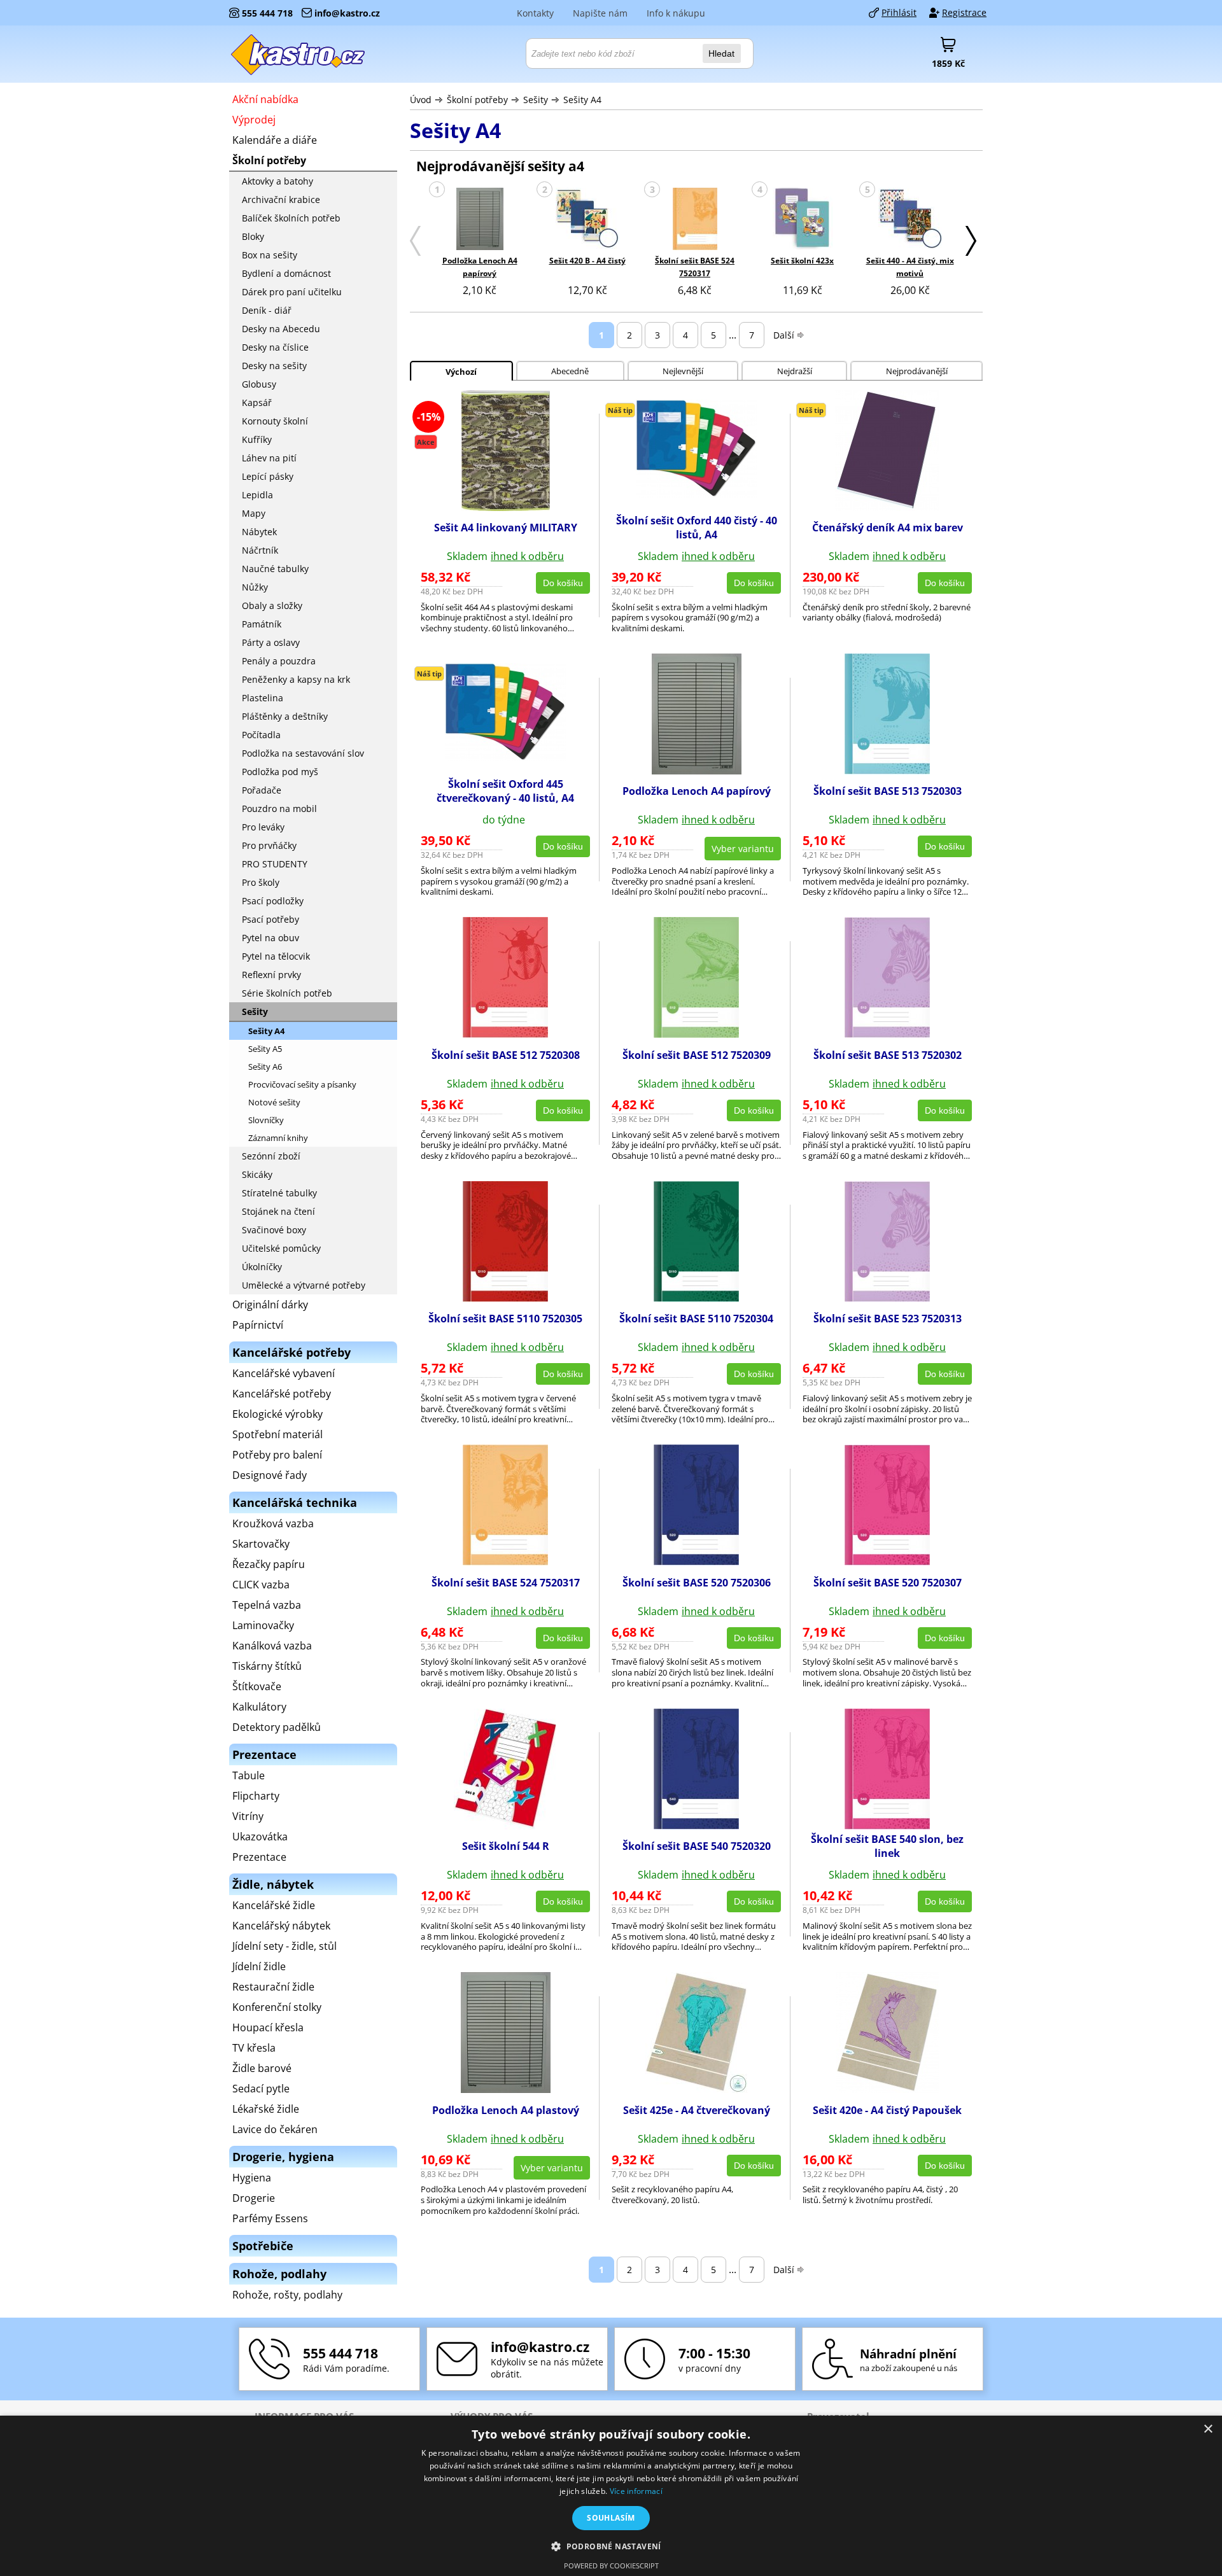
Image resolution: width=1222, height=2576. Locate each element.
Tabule (249, 1775)
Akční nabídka (265, 99)
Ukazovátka (260, 1837)
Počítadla (261, 735)
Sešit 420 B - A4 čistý (587, 261)
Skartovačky (261, 1544)
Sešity (536, 100)
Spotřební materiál (277, 1434)
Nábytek (259, 532)
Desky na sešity (274, 366)
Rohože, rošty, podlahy (287, 2295)
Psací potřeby (270, 919)
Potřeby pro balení (277, 1455)
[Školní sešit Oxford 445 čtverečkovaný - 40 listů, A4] (505, 757)
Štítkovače (257, 1686)
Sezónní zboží (271, 1156)
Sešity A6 (265, 1067)
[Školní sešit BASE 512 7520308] (505, 1034)
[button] (611, 2546)
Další (784, 335)
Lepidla (257, 495)
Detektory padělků (277, 1727)
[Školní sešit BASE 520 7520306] (696, 1562)
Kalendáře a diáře (275, 140)
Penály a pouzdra (279, 661)
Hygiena (252, 2178)
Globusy (259, 384)
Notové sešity (274, 1102)
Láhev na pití (269, 458)
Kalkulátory (259, 1707)
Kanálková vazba (272, 1646)
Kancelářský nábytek (281, 1926)
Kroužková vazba (273, 1523)
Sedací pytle (261, 2089)
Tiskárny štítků (267, 1666)
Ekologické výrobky (277, 1414)
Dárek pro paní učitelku (292, 292)
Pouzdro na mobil (279, 808)
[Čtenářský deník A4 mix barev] (887, 507)
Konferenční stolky (277, 2007)
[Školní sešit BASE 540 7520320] (696, 1826)
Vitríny (248, 1816)
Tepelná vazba (267, 1605)
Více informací (636, 2491)
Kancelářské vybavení (284, 1373)
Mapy (254, 513)
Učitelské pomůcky (281, 1248)
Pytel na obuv (270, 938)
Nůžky (255, 587)
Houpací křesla (268, 2027)
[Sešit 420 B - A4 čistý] (587, 220)
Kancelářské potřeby (282, 1394)
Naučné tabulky (275, 569)
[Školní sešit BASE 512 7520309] (696, 1034)
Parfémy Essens (270, 2218)
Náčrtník (260, 550)
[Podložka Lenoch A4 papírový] (480, 220)
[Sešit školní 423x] (803, 220)
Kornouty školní (275, 421)
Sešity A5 (265, 1049)
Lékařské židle (266, 2109)
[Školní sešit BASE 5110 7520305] (505, 1298)
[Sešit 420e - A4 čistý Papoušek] (888, 2089)
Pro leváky (263, 827)
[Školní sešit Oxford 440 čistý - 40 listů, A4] (696, 494)
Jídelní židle (259, 1966)
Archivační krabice (281, 199)
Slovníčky (266, 1120)
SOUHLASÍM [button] (611, 2518)
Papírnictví (258, 1325)
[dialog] (611, 2496)
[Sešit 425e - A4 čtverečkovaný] (697, 2089)
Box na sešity (270, 255)
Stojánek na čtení (278, 1211)
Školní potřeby (477, 100)
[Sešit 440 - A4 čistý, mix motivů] (910, 220)
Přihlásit (899, 12)
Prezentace (259, 1857)
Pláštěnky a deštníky (285, 716)
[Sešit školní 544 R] (505, 1826)
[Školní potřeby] (298, 54)
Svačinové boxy (274, 1230)
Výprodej (254, 120)
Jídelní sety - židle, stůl (284, 1946)
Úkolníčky (262, 1267)
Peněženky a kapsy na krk (296, 679)
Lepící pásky (268, 476)
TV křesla (254, 2048)
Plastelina (263, 698)
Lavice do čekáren (275, 2129)
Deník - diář (267, 310)
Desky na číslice (275, 347)
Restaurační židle (273, 1987)
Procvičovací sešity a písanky (302, 1084)
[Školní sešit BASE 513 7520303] (887, 771)
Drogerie (254, 2198)
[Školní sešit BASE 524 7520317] (695, 220)
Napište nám (600, 13)
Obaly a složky (272, 605)
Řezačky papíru (269, 1564)
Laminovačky (263, 1625)
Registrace (964, 12)
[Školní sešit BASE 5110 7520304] (696, 1298)
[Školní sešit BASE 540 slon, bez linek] (887, 1826)
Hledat (721, 53)
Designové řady (270, 1475)
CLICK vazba (261, 1585)
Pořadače (262, 790)
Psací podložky (273, 901)
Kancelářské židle (274, 1905)
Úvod (421, 100)
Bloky (253, 236)
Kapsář (257, 402)
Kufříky (257, 439)
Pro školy (261, 882)
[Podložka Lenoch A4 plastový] (506, 2089)
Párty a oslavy (271, 642)
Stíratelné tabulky (279, 1193)
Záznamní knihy (278, 1138)
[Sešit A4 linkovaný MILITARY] (506, 507)
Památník (262, 624)
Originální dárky (270, 1305)
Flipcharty (256, 1796)
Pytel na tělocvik (276, 956)
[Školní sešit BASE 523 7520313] (887, 1298)
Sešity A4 (582, 100)
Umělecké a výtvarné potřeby (304, 1285)
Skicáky (257, 1174)
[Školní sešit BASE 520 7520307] (887, 1562)
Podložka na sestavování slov (303, 753)
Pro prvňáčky (269, 845)
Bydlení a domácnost (286, 273)
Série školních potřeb (287, 993)
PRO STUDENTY (275, 864)
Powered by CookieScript (611, 2565)
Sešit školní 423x (802, 261)
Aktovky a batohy (277, 181)
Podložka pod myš (280, 772)
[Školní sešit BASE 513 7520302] (887, 1034)
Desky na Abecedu (281, 329)
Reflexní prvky (271, 975)
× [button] (1208, 2429)
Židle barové (262, 2068)
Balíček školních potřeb (291, 218)
